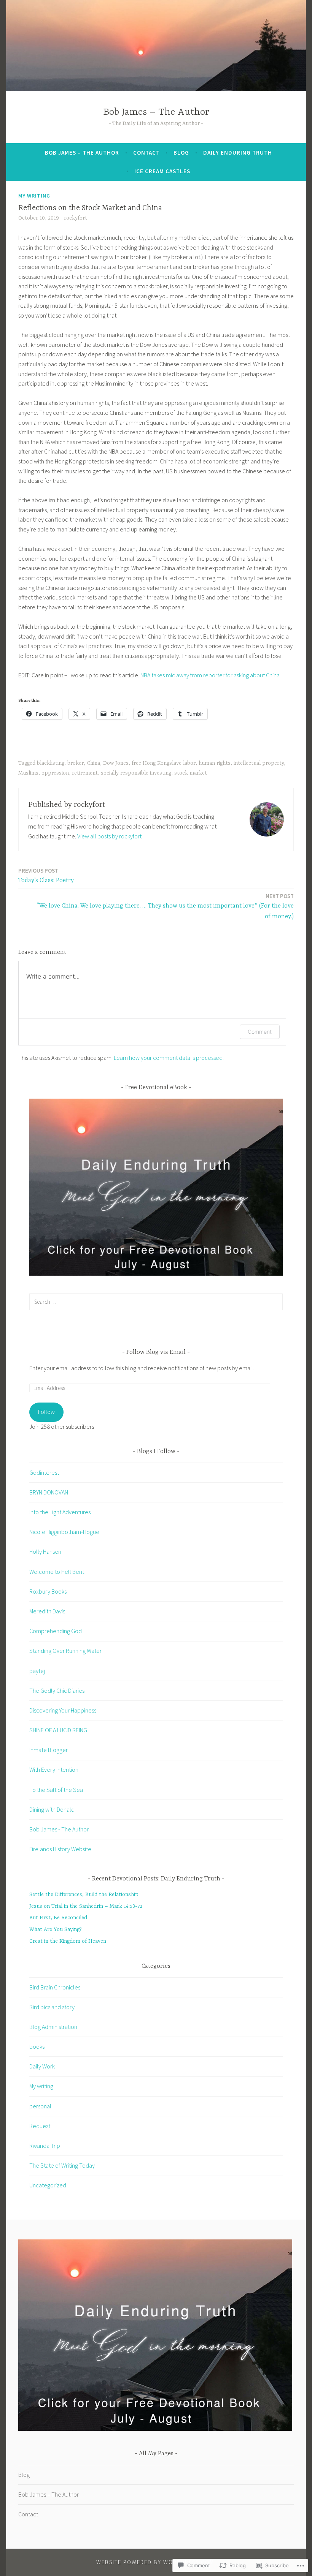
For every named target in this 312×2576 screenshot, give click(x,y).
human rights (215, 763)
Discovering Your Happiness (63, 1710)
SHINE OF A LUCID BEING (58, 1730)
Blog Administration (53, 2027)
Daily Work (42, 2066)
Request (40, 2126)
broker (76, 763)
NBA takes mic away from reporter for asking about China (210, 675)
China (93, 763)
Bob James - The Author (59, 1829)
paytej (37, 1671)
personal (40, 2106)
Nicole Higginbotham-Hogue (64, 1532)
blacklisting (51, 763)
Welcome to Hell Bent (57, 1572)
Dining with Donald (52, 1809)
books (37, 2046)
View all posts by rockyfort (109, 836)
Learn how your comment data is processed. (169, 1058)
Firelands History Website (60, 1849)
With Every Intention (54, 1770)
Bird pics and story (52, 2007)
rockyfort (76, 218)
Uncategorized (48, 2185)
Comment (260, 1032)
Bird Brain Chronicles (55, 1987)
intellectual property (259, 763)
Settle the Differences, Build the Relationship (84, 1894)
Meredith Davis (47, 1611)
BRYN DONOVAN (49, 1492)
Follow (46, 1412)
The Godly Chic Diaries (57, 1690)
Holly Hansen (45, 1551)
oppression (55, 773)
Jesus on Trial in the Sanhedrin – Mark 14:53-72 (86, 1906)
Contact (146, 153)
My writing (34, 196)
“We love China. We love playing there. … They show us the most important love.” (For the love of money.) (165, 906)
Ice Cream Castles (162, 171)
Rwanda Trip (45, 2146)
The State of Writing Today (62, 2165)
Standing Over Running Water (65, 1651)
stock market (191, 773)
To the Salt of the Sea (56, 1790)
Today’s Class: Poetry (46, 875)
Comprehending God (56, 1631)
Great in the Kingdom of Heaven (68, 1941)
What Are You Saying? (55, 1929)
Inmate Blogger (49, 1750)
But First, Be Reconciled (58, 1918)
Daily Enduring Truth (238, 153)
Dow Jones (116, 763)
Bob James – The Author (156, 112)
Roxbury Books (48, 1591)
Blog (181, 153)
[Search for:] (156, 1301)
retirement (85, 773)
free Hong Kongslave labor (164, 763)
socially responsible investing (136, 773)
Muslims (28, 773)
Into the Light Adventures (60, 1512)
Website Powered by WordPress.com (155, 2562)
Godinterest (44, 1472)
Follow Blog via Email (156, 1352)
